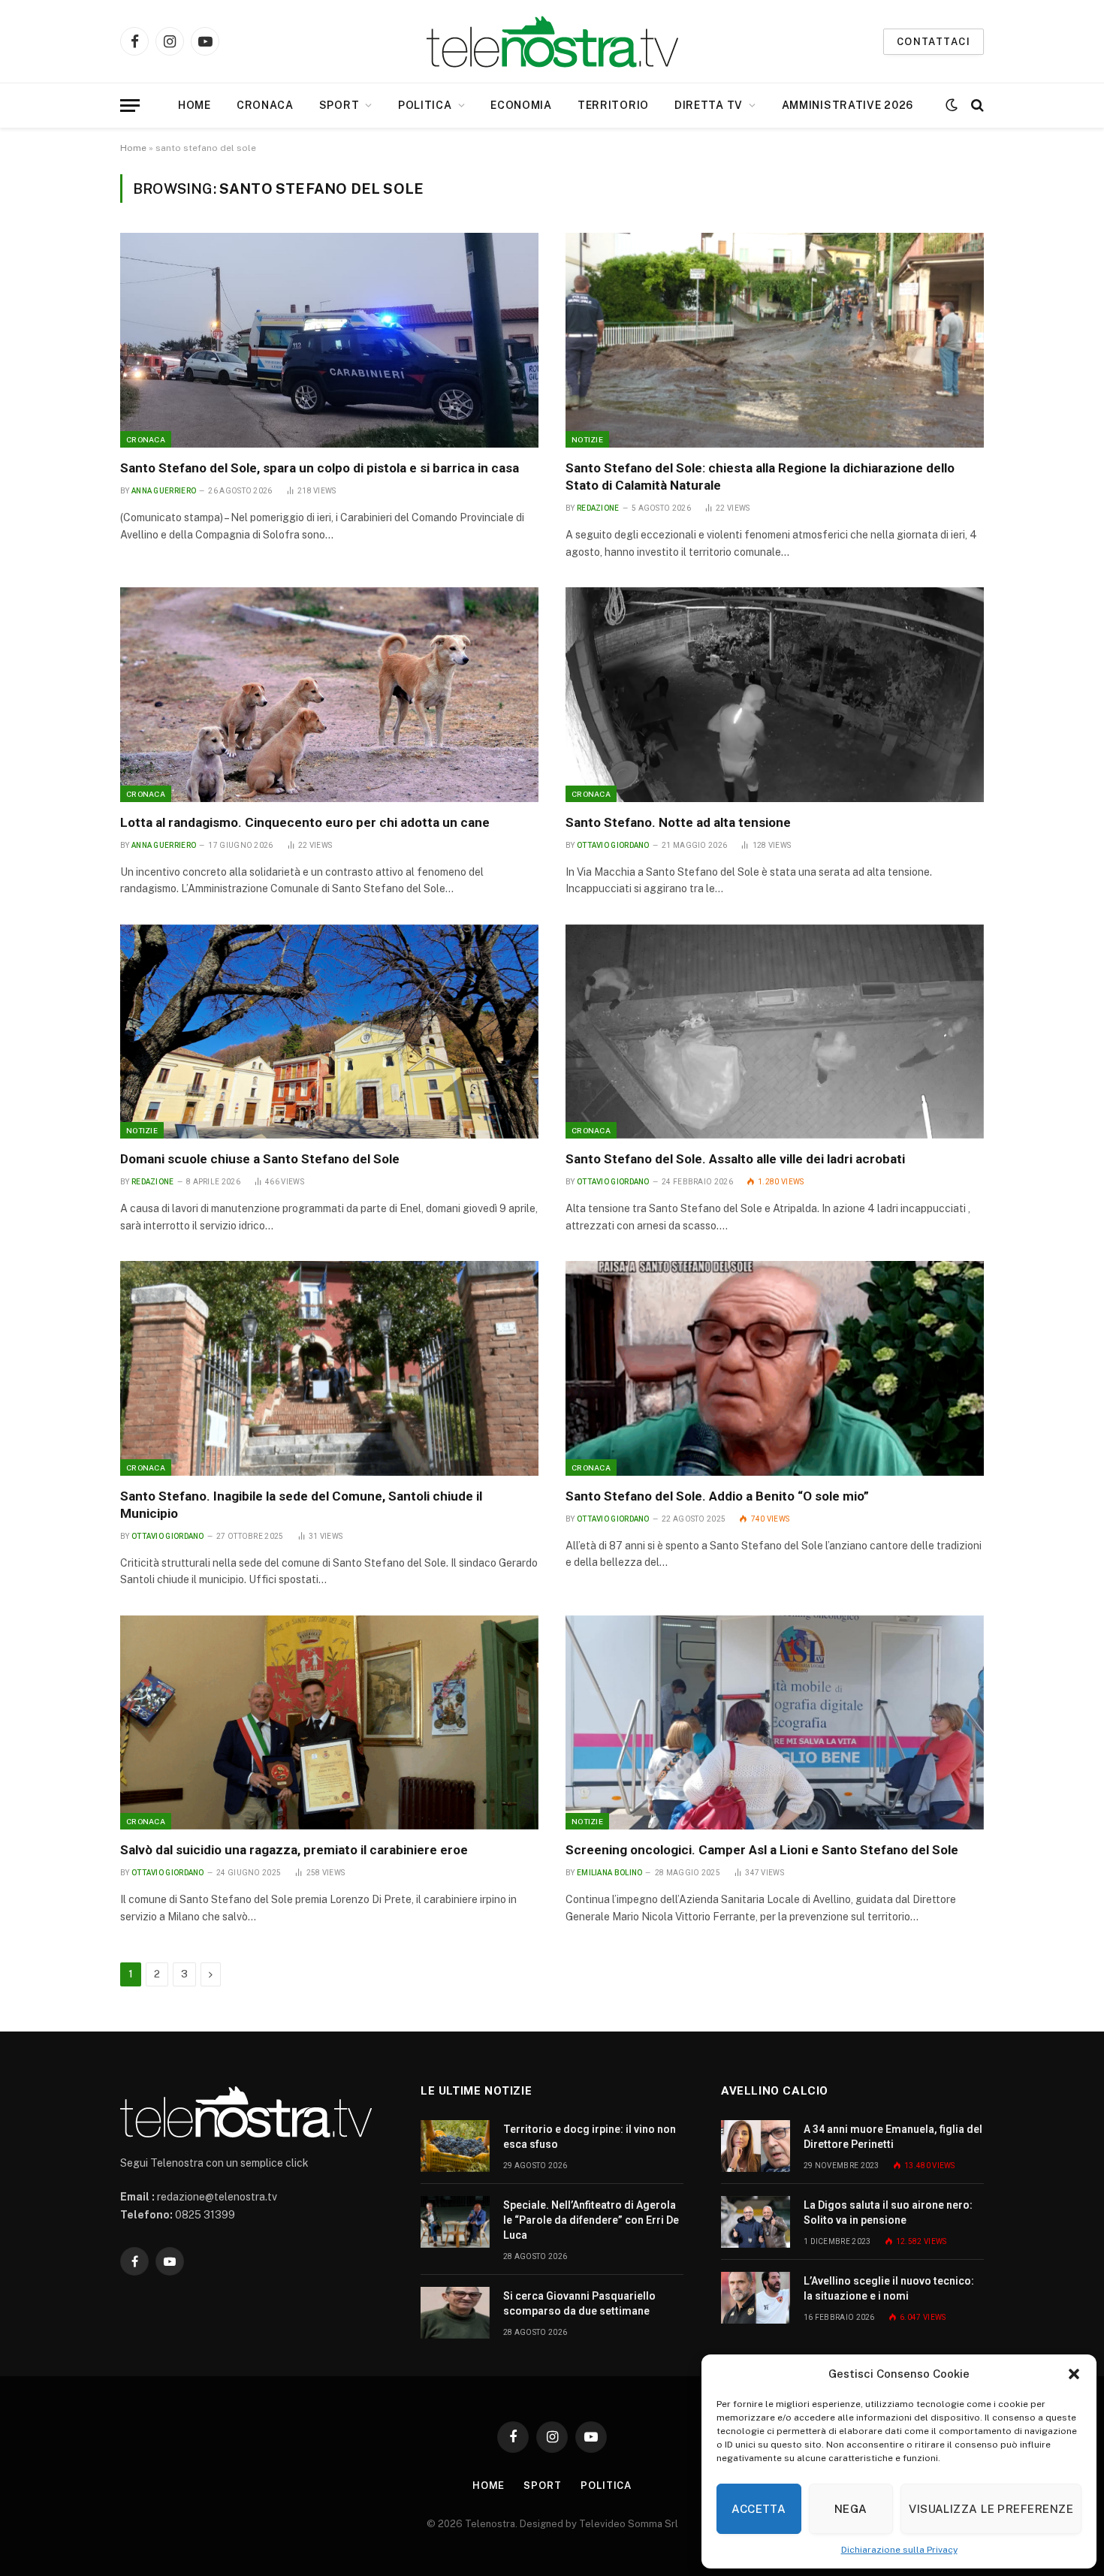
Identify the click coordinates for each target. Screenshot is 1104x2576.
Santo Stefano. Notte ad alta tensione (678, 822)
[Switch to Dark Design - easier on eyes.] (952, 105)
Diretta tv (709, 105)
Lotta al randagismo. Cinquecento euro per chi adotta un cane (305, 822)
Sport (339, 105)
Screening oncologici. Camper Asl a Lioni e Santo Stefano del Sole (762, 1850)
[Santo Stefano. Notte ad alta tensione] (775, 695)
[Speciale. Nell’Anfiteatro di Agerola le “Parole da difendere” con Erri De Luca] (455, 2222)
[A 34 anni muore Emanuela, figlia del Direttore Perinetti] (756, 2146)
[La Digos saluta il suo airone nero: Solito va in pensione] (756, 2222)
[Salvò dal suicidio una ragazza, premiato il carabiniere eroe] (329, 1723)
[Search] (976, 106)
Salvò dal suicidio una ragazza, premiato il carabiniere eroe (294, 1850)
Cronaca (265, 105)
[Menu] (130, 106)
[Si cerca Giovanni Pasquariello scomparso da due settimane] (455, 2313)
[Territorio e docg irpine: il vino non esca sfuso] (455, 2146)
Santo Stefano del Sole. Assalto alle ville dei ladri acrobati (735, 1159)
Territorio (613, 105)
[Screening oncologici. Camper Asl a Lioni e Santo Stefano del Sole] (775, 1723)
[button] (1074, 2374)
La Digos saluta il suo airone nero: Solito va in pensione (888, 2213)
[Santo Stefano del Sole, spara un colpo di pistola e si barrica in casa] (329, 340)
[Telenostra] (552, 42)
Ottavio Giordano (613, 845)
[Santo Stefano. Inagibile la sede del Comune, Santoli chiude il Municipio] (329, 1368)
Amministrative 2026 (848, 105)
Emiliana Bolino (610, 1873)
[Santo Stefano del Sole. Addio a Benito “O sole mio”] (775, 1368)
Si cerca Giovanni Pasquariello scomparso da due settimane (579, 2303)
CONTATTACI (934, 42)
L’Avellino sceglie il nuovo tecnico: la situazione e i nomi (889, 2288)
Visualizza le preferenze (991, 2509)
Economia (521, 105)
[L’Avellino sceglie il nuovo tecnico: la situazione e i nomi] (756, 2298)
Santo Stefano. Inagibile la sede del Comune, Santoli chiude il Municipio (301, 1505)
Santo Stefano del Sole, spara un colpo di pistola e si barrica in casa (320, 468)
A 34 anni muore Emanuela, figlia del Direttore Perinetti (893, 2137)
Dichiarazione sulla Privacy (899, 2550)
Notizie (587, 439)
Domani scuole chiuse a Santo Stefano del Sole (260, 1159)
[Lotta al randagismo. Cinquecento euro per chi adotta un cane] (329, 695)
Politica (425, 105)
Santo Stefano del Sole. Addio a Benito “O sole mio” (717, 1496)
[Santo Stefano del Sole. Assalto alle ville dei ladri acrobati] (775, 1032)
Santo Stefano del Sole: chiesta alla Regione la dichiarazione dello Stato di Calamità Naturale (760, 477)
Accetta (759, 2509)
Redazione (598, 508)
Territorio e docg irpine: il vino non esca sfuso (590, 2137)
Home (195, 105)
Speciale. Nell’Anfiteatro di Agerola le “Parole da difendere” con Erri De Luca (591, 2220)
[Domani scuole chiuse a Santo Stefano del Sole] (329, 1032)
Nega (851, 2509)
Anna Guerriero (164, 491)
